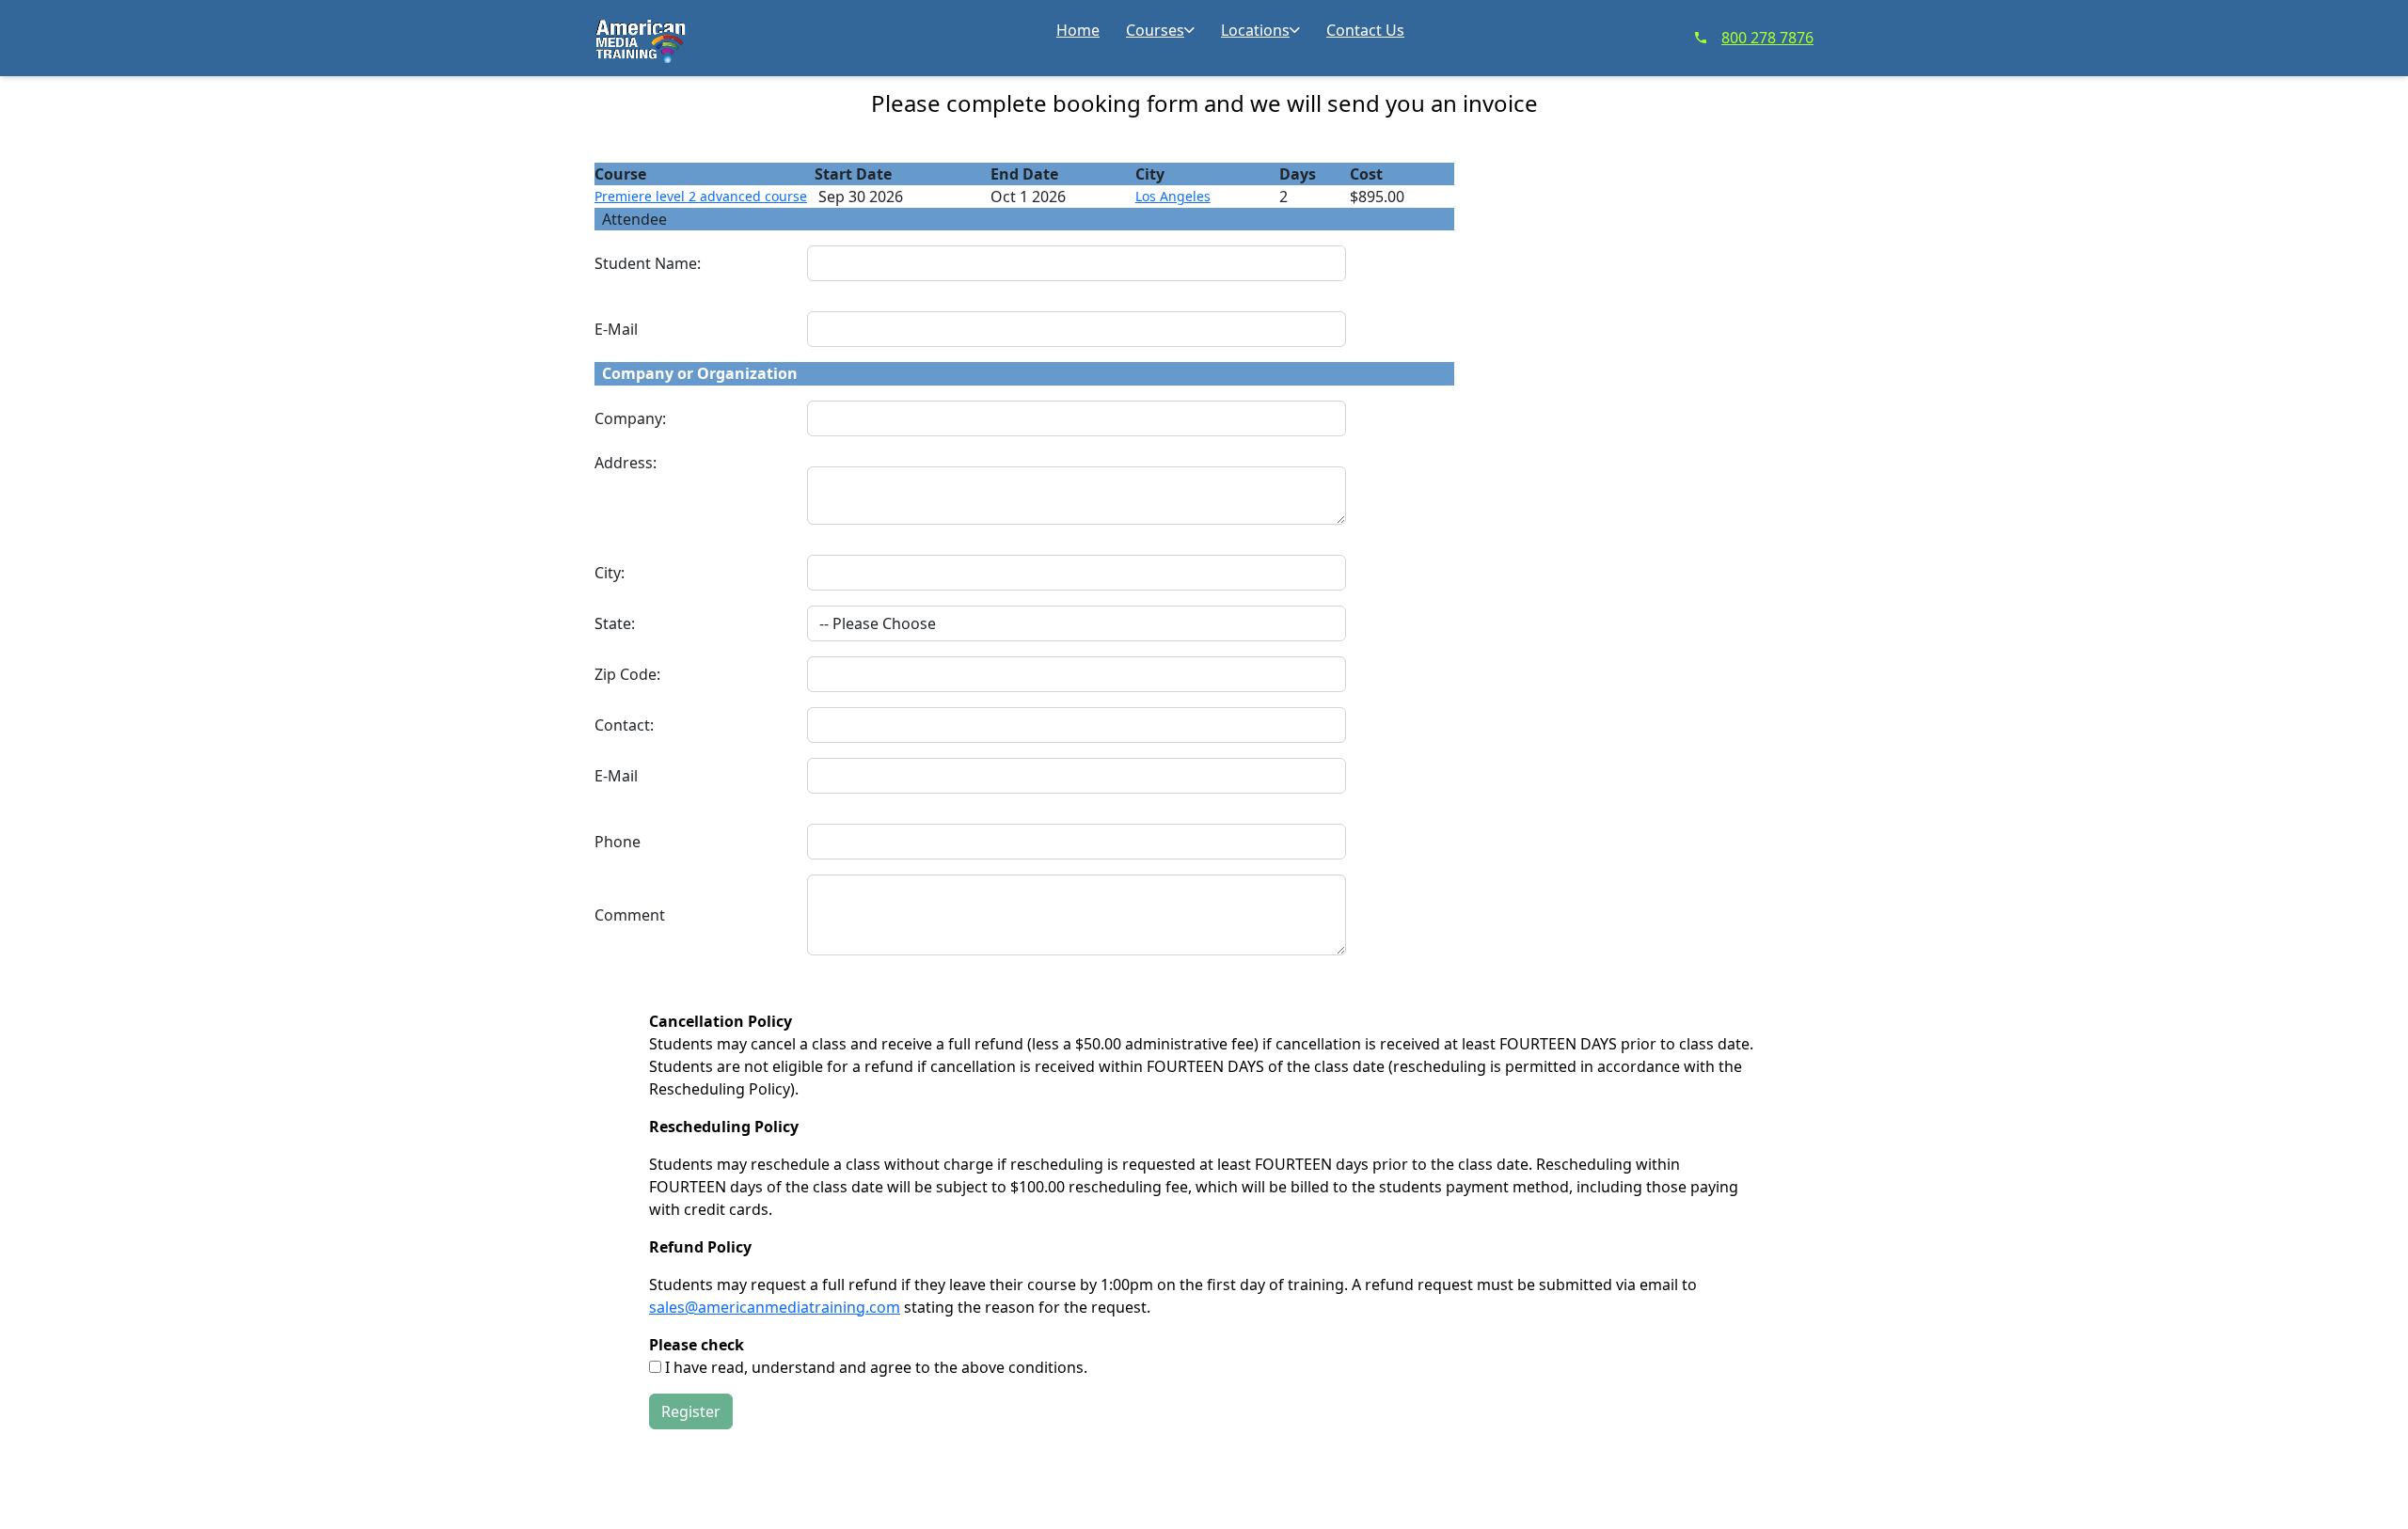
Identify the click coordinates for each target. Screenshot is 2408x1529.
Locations (1255, 30)
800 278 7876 (1767, 38)
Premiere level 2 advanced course (701, 196)
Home (1078, 30)
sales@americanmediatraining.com (775, 1307)
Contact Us (1365, 30)
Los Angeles (1173, 196)
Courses (1155, 30)
